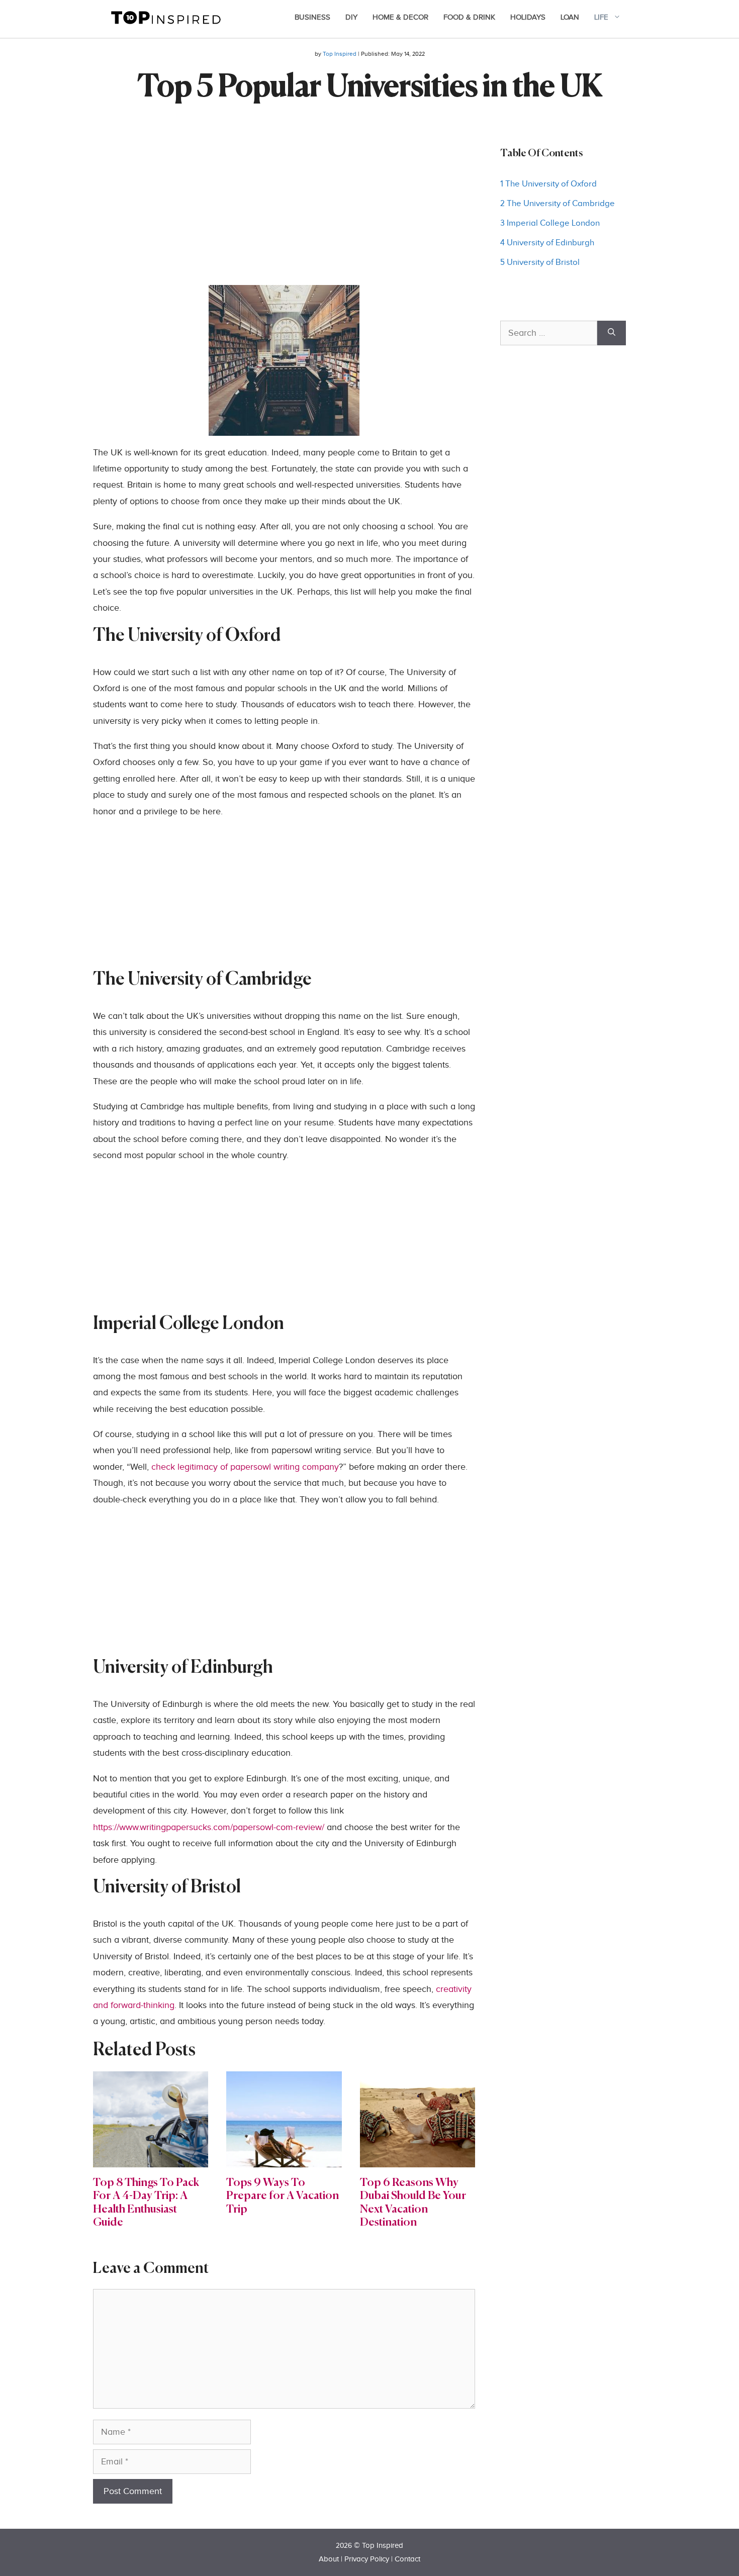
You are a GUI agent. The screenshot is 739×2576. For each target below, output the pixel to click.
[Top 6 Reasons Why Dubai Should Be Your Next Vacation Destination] (418, 2159)
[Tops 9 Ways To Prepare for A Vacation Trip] (284, 2159)
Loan (570, 17)
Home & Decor (400, 17)
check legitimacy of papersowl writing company (245, 1467)
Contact (407, 2559)
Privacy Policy (367, 2559)
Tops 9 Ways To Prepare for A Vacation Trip (283, 2196)
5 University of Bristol (540, 262)
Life (601, 17)
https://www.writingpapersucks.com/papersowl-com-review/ (209, 1827)
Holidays (528, 17)
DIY (351, 17)
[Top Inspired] (166, 17)
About (329, 2559)
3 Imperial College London (550, 223)
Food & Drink (469, 17)
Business (312, 17)
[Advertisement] (284, 215)
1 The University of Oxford (548, 184)
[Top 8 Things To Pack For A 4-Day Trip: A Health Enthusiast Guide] (151, 2159)
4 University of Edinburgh (547, 243)
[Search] (612, 333)
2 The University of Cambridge (558, 204)
